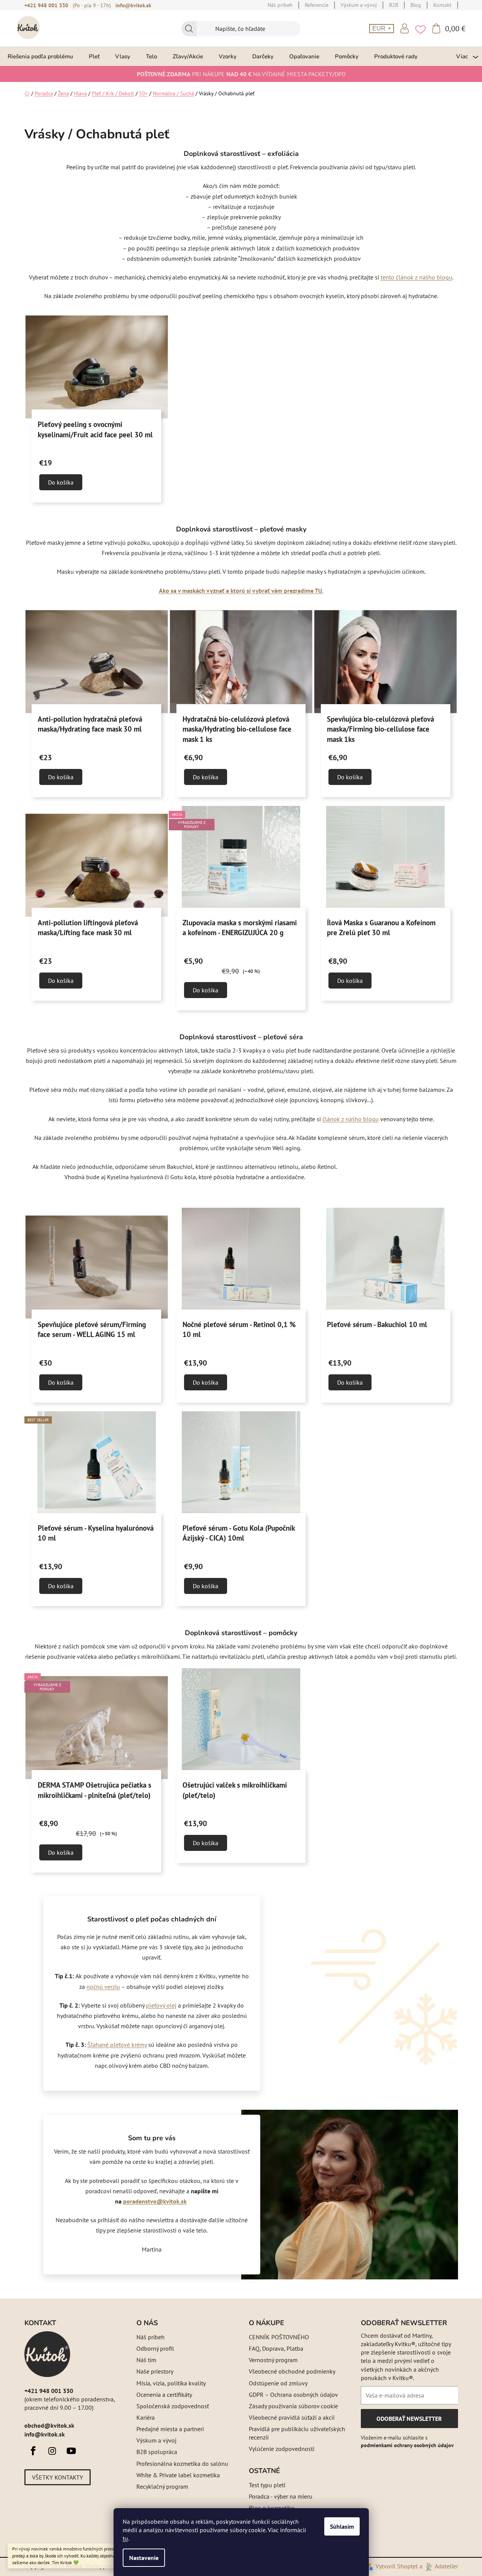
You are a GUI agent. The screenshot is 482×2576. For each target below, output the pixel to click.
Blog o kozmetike (271, 2508)
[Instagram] (52, 2451)
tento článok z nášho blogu (416, 277)
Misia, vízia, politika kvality (171, 2383)
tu (125, 2538)
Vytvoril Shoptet (397, 2566)
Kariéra (146, 2417)
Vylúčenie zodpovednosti (282, 2449)
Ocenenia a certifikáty (164, 2395)
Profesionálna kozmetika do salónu (182, 2464)
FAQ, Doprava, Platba (276, 2348)
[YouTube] (71, 2451)
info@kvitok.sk (133, 5)
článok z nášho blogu (351, 1119)
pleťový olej (161, 2005)
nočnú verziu (103, 1987)
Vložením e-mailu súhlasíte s (407, 2441)
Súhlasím (342, 2526)
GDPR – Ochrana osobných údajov (293, 2395)
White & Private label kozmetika (178, 2475)
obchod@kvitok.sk (49, 2425)
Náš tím (146, 2360)
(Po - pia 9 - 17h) (92, 5)
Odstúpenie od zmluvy (278, 2383)
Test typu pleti (267, 2485)
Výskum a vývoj (156, 2440)
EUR (380, 28)
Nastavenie (144, 2558)
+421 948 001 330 (46, 5)
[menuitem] (40, 56)
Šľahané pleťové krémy (117, 2045)
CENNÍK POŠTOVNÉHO (279, 2337)
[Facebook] (33, 2451)
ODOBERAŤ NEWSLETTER (409, 2421)
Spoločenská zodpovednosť (173, 2406)
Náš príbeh (151, 2337)
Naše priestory (155, 2371)
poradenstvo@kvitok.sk (155, 2201)
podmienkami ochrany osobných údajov (407, 2445)
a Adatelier (439, 2566)
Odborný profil (155, 2348)
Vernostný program (273, 2360)
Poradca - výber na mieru (281, 2496)
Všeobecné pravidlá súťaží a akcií (292, 2417)
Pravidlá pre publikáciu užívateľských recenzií (297, 2433)
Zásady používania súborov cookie (293, 2406)
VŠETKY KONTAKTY (58, 2477)
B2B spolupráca (157, 2452)
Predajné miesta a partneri (170, 2429)
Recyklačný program (162, 2486)
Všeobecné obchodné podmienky (292, 2371)
